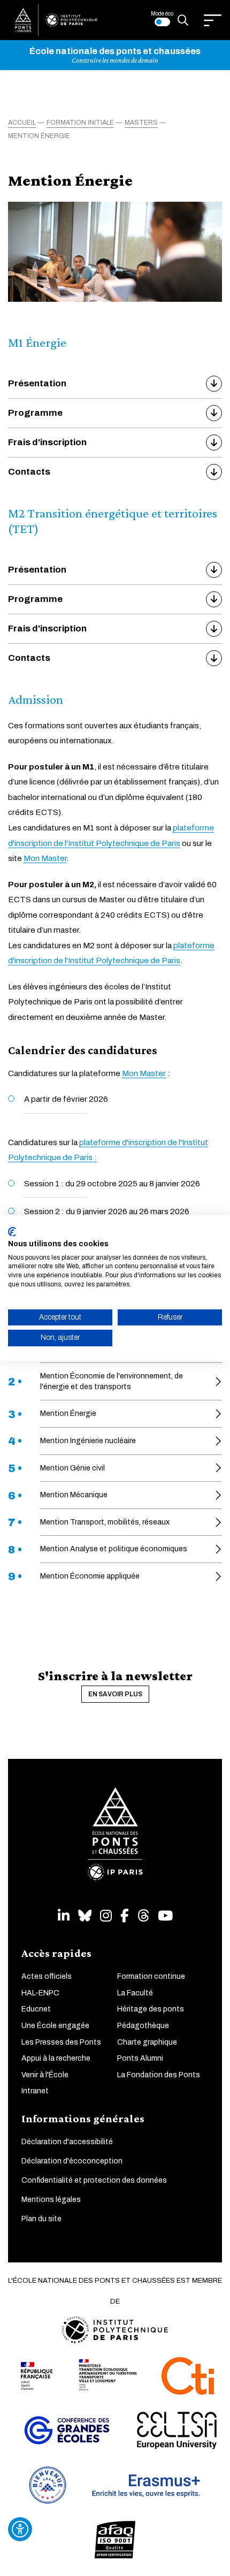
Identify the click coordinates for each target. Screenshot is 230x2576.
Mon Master (45, 858)
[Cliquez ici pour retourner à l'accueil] (56, 20)
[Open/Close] (213, 20)
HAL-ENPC (40, 1993)
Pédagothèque (143, 2026)
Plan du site (41, 2219)
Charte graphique (147, 2042)
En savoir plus (115, 1694)
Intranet (35, 2091)
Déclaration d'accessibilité (67, 2142)
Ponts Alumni (140, 2058)
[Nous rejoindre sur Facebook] (125, 1916)
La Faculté (135, 1993)
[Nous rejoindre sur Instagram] (106, 1916)
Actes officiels (47, 1976)
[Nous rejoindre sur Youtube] (165, 1916)
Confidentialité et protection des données (94, 2180)
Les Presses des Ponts (61, 2042)
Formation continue (151, 1976)
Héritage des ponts (151, 2009)
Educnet (36, 2009)
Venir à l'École (45, 2075)
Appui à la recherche (56, 2058)
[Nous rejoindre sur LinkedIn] (64, 1916)
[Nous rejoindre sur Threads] (143, 1916)
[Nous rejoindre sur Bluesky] (85, 1916)
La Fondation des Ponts (159, 2075)
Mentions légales (51, 2200)
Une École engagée (55, 2026)
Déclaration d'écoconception (72, 2161)
